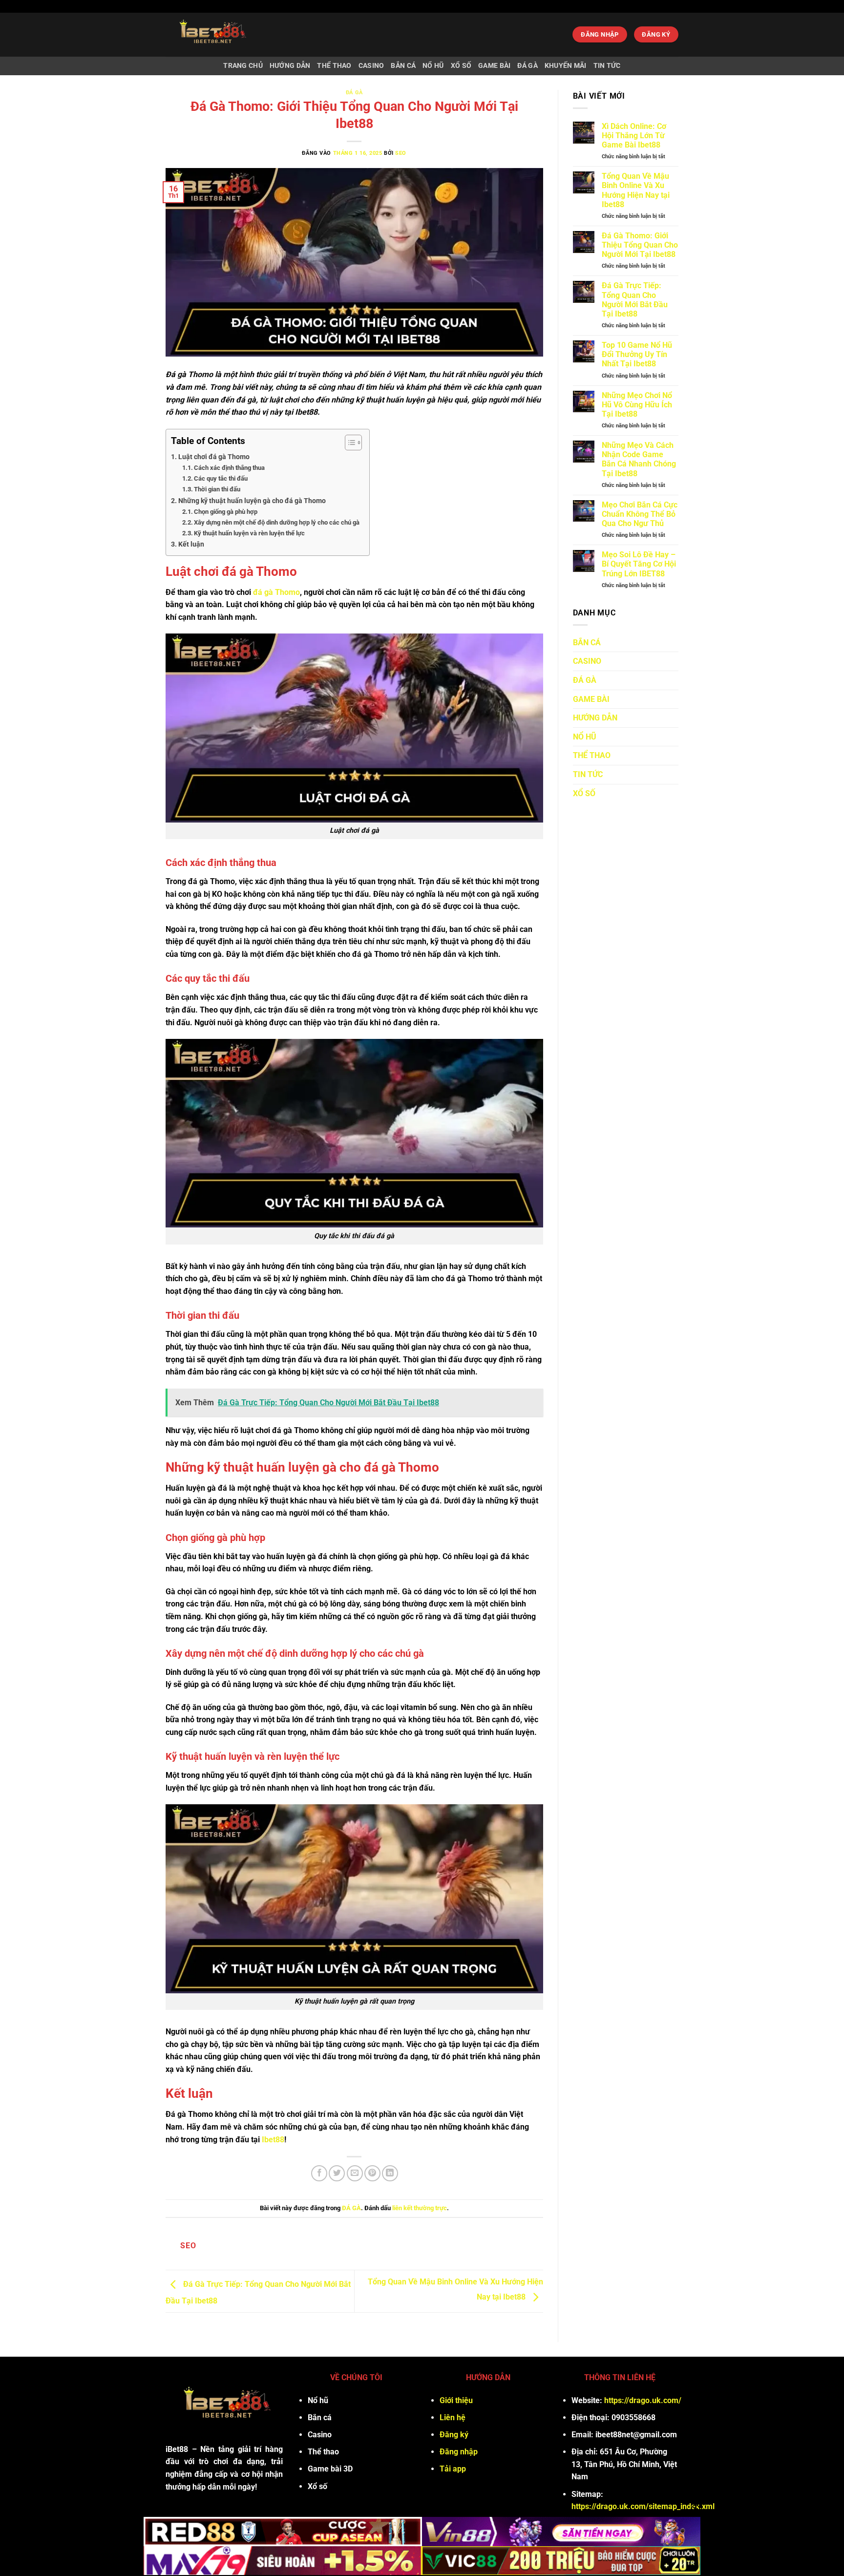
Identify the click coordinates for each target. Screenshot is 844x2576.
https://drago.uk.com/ (643, 2400)
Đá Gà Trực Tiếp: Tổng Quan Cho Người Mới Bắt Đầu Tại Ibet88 (635, 300)
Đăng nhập (459, 2452)
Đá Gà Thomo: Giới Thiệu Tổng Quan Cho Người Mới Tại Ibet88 (640, 245)
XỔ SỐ (461, 66)
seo (401, 153)
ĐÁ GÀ (527, 66)
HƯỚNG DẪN (290, 66)
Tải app (453, 2469)
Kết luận (191, 544)
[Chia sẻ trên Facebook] (319, 2173)
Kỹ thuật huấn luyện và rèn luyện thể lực (249, 533)
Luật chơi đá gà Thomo (214, 457)
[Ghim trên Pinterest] (372, 2173)
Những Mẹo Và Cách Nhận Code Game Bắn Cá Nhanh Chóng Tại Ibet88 (639, 459)
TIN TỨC (607, 66)
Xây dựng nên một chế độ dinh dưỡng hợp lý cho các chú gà (277, 522)
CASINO (371, 66)
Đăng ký (454, 2435)
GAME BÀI (494, 66)
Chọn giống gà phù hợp (226, 512)
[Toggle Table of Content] (348, 443)
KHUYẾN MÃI (566, 66)
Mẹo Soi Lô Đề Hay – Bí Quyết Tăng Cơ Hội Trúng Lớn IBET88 (639, 564)
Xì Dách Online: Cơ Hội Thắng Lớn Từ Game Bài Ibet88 (634, 136)
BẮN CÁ (403, 66)
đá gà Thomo (275, 592)
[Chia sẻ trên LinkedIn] (390, 2173)
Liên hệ (453, 2418)
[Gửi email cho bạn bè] (355, 2173)
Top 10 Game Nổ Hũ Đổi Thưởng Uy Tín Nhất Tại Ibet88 (637, 354)
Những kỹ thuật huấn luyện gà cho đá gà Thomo (252, 501)
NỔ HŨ (433, 66)
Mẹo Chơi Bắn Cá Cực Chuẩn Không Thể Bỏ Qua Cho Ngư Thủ (640, 514)
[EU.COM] (237, 35)
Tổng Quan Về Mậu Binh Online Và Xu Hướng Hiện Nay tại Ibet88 (636, 190)
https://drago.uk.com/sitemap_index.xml (643, 2506)
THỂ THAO (334, 66)
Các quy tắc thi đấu (221, 478)
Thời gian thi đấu (217, 489)
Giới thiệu (456, 2400)
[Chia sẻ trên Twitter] (337, 2173)
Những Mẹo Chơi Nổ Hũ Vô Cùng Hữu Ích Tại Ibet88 (637, 405)
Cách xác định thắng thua (229, 468)
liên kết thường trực (420, 2208)
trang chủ (243, 66)
